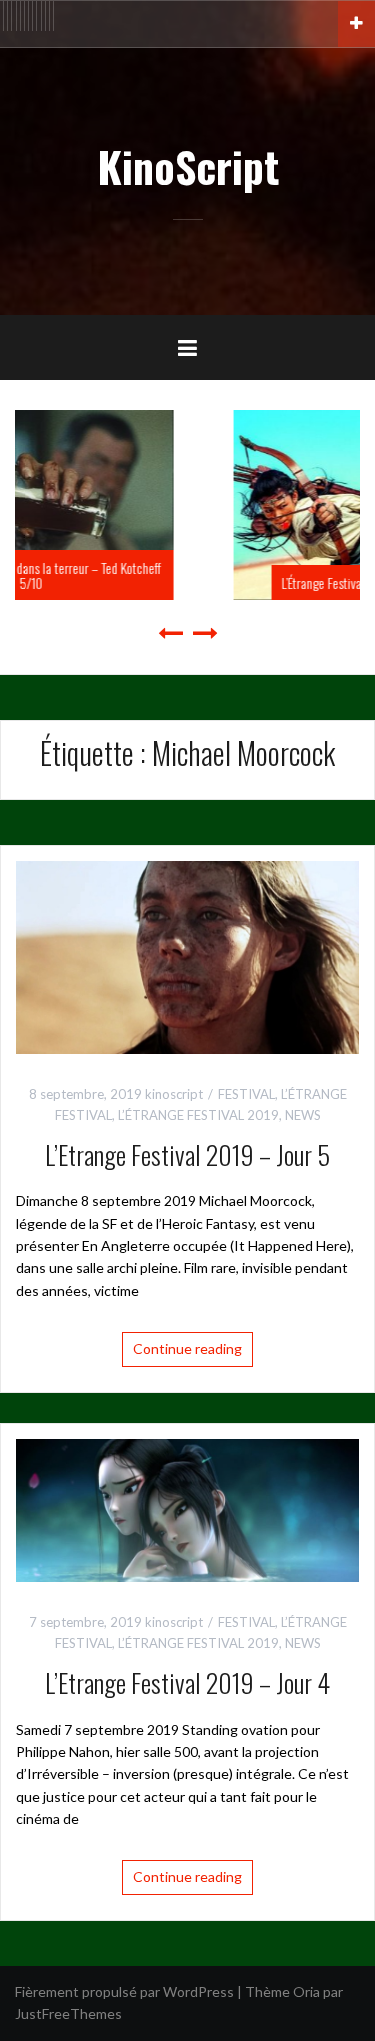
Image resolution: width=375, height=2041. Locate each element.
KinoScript (188, 166)
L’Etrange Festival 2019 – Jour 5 (187, 1154)
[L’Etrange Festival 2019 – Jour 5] (187, 955)
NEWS (303, 1115)
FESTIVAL (246, 1094)
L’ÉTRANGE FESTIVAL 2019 (198, 1115)
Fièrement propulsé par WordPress (124, 1991)
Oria (306, 1991)
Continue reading (187, 1348)
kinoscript (174, 1094)
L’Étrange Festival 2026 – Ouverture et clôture (225, 582)
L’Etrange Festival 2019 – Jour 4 (187, 1682)
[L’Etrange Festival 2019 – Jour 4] (187, 1508)
